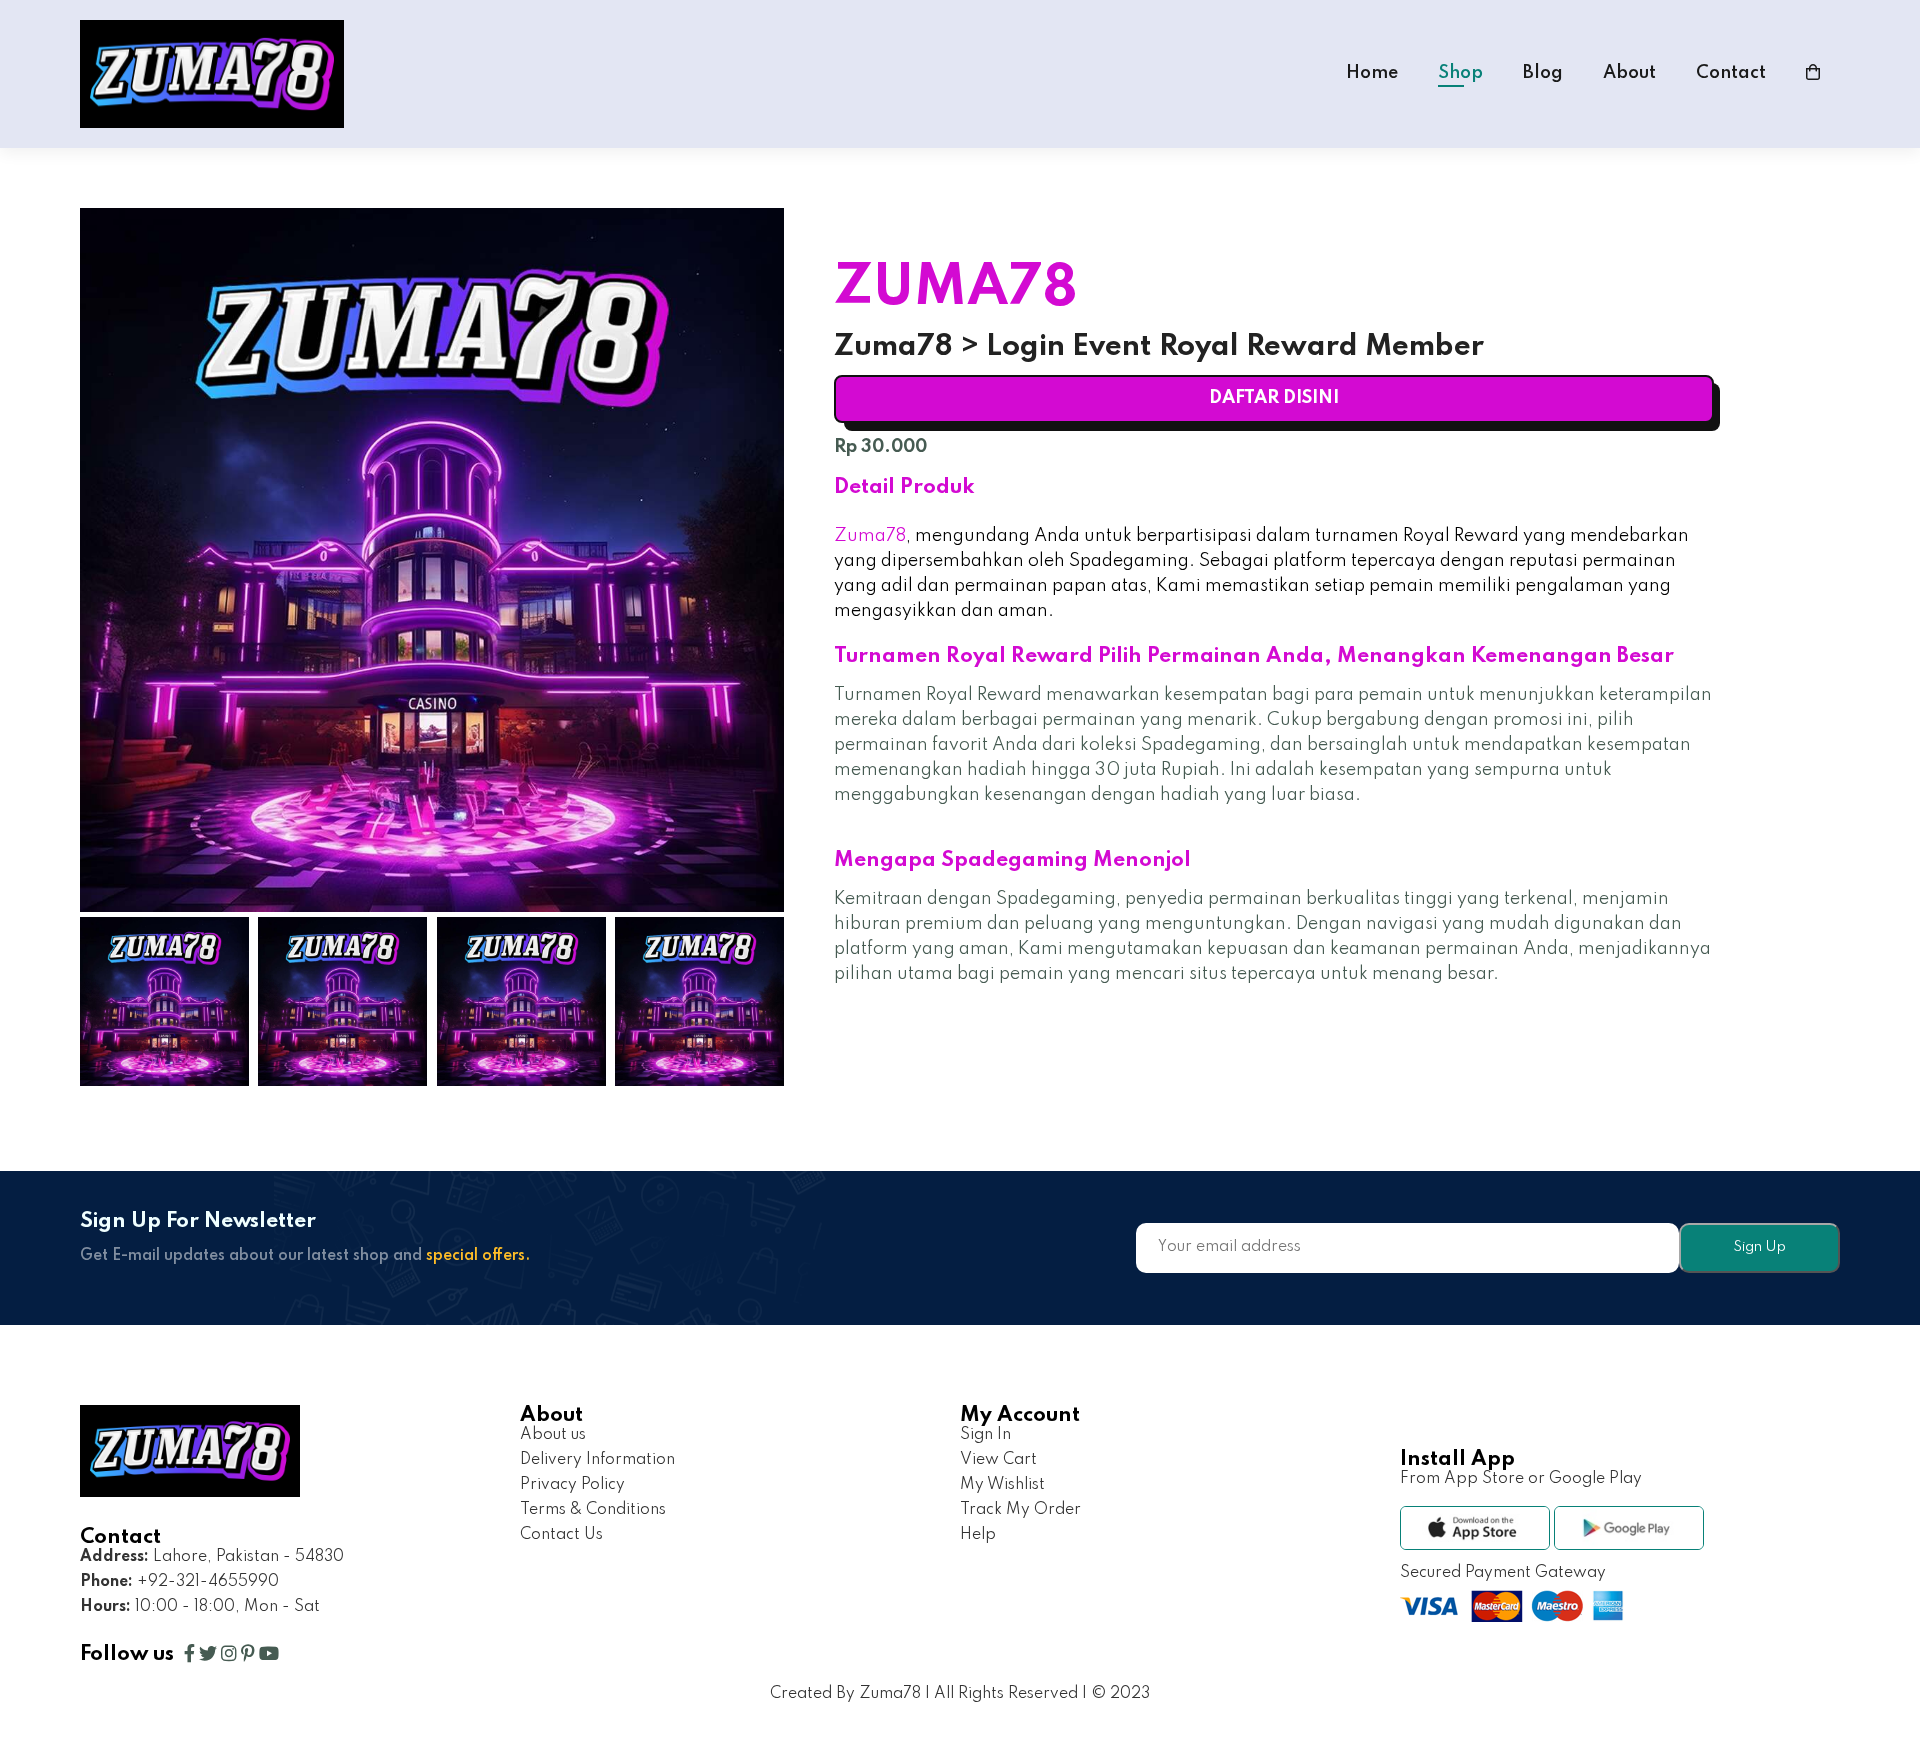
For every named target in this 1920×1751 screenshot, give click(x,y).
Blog (1543, 73)
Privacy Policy (572, 1485)
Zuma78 (870, 536)
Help (978, 1535)
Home (1372, 73)
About (1629, 73)
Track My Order (1020, 1510)
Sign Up (1759, 1247)
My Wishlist (1002, 1485)
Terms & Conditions (593, 1510)
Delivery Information (597, 1460)
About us (553, 1435)
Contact (1731, 73)
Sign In (985, 1435)
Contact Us (561, 1535)
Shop (1460, 73)
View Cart (998, 1460)
